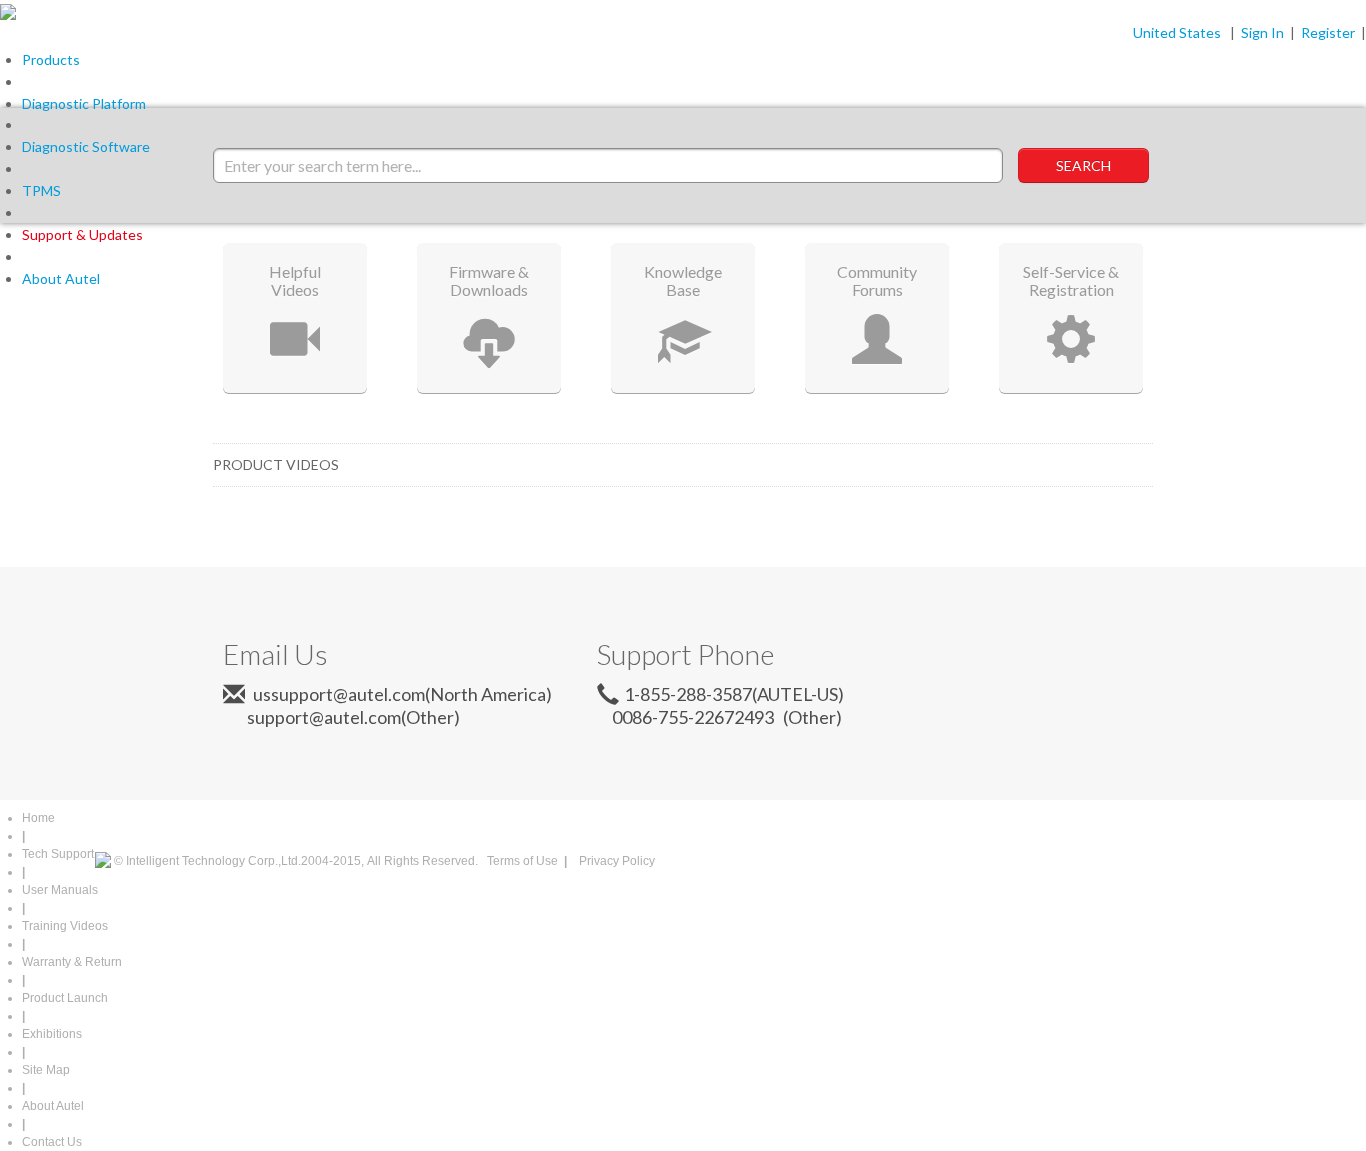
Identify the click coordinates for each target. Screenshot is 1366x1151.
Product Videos (276, 464)
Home (38, 818)
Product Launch (65, 998)
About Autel (61, 278)
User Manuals (60, 890)
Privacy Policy (617, 861)
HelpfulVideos (295, 280)
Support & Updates (82, 234)
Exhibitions (52, 1034)
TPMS (41, 190)
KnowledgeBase (683, 280)
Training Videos (65, 926)
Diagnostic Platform (84, 103)
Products (51, 59)
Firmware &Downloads (489, 280)
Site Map (46, 1070)
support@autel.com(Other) (346, 717)
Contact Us (52, 1142)
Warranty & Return (72, 962)
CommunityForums (877, 280)
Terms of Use (522, 861)
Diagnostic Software (86, 146)
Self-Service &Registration (1071, 280)
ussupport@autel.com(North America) (401, 694)
